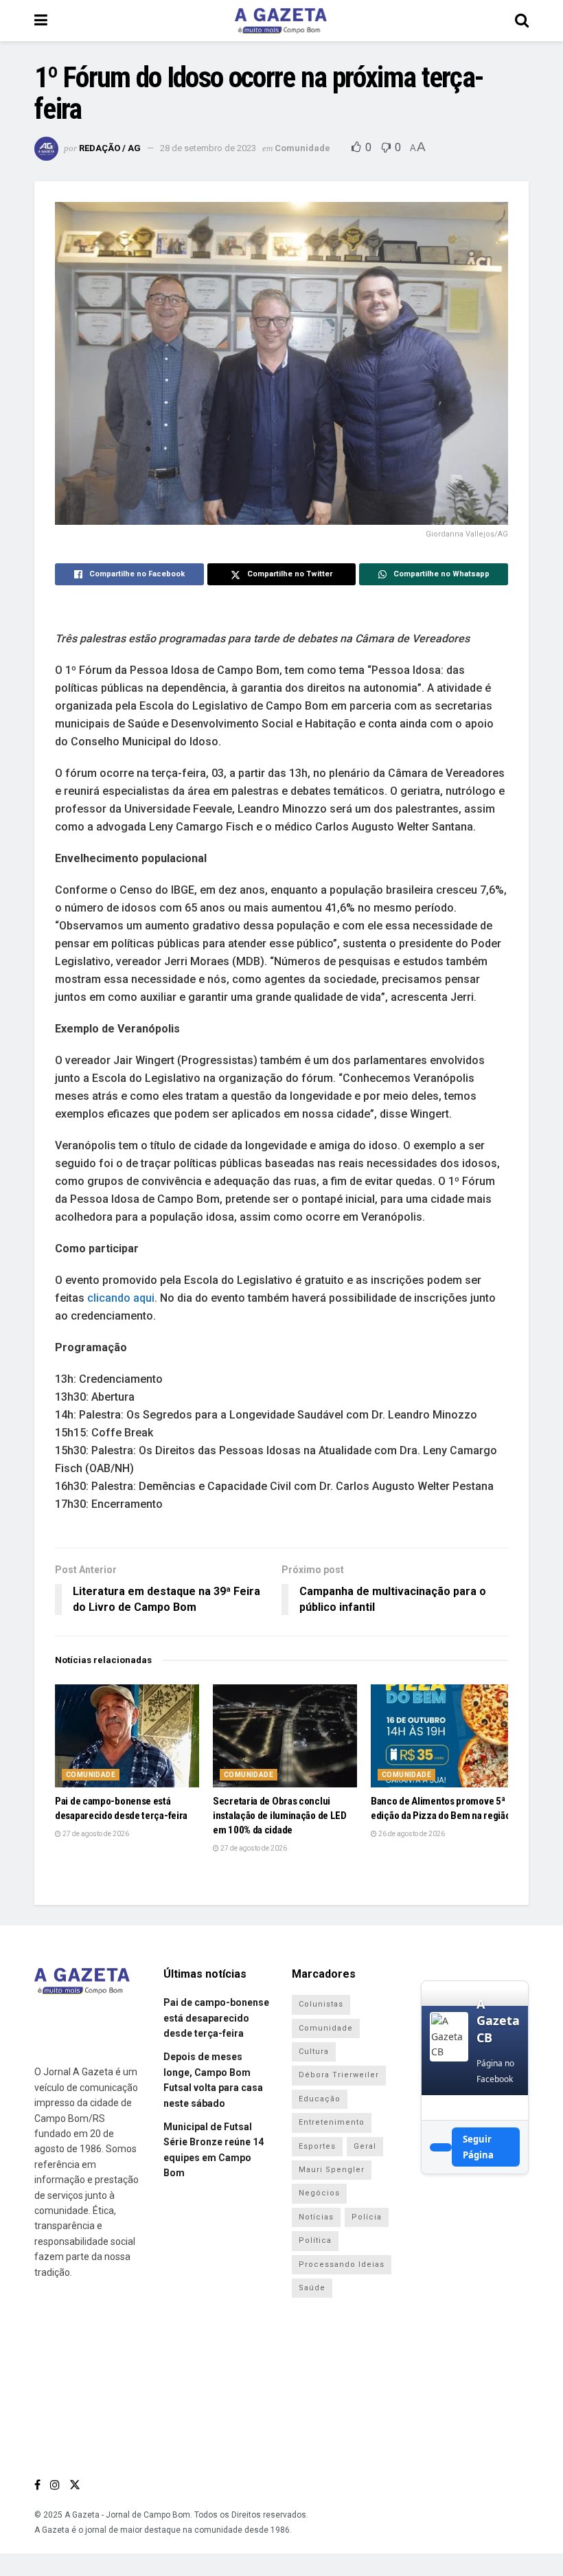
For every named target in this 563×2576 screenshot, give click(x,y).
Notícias (316, 2217)
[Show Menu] (41, 21)
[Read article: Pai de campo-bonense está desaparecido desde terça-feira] (127, 1736)
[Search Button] (522, 21)
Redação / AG (110, 148)
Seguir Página (478, 2147)
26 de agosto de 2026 (411, 1834)
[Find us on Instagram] (55, 2485)
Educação (320, 2099)
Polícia (367, 2217)
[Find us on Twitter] (75, 2485)
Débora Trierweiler (339, 2075)
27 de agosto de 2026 (95, 1834)
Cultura (314, 2052)
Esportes (317, 2146)
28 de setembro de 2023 (208, 148)
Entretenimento (332, 2122)
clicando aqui (121, 1298)
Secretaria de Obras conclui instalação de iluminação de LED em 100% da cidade (280, 1816)
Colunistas (321, 2004)
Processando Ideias (342, 2264)
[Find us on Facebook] (37, 2485)
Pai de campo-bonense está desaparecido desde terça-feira (216, 2018)
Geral (365, 2146)
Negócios (319, 2193)
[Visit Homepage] (281, 21)
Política (315, 2240)
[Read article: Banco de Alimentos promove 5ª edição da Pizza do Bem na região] (443, 1736)
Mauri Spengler (332, 2170)
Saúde (312, 2288)
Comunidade (302, 148)
